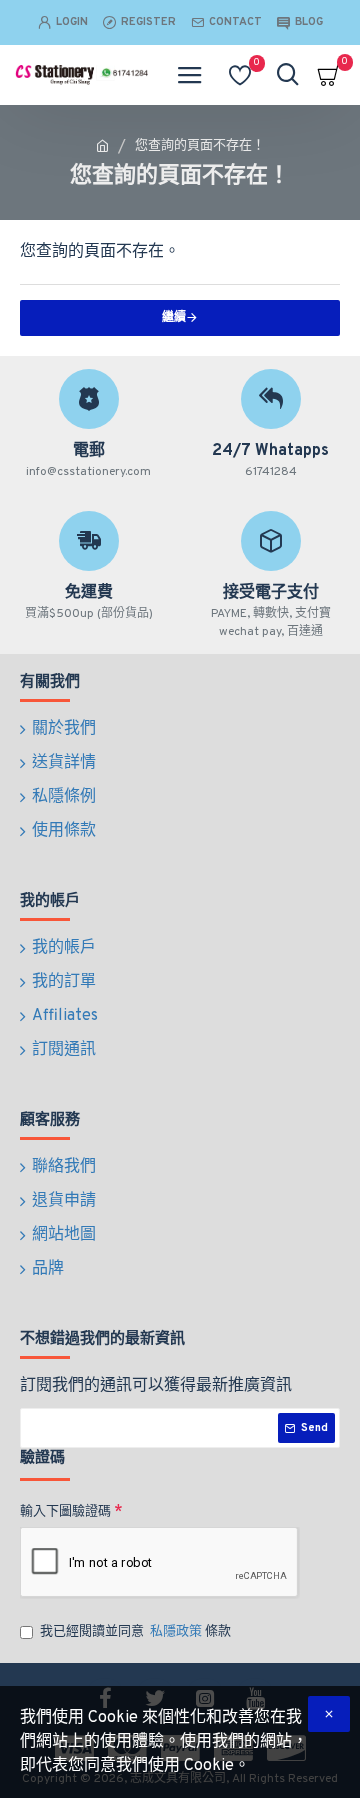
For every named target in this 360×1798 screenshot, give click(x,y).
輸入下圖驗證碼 (65, 1512)
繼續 (174, 318)
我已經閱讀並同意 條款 (135, 1632)
